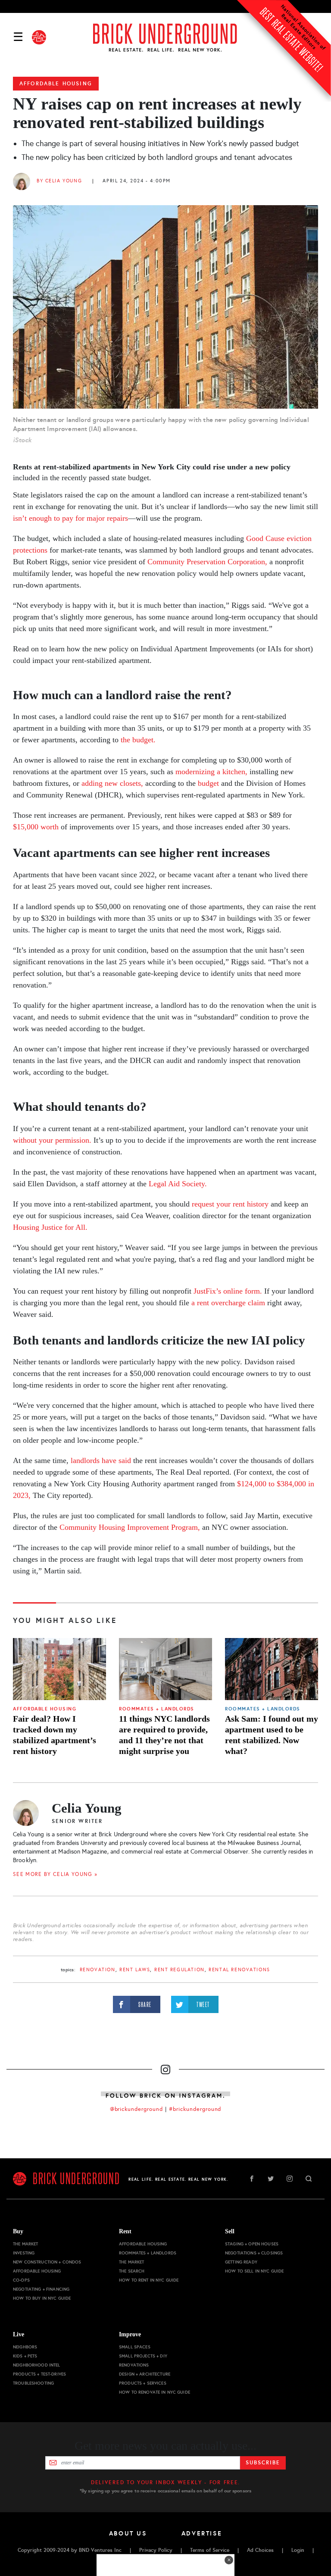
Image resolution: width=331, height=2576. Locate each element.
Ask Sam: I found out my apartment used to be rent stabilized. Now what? (272, 1735)
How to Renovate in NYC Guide (155, 2392)
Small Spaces (135, 2347)
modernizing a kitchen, (211, 772)
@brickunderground (137, 2109)
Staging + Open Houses (252, 2244)
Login (298, 2550)
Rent (125, 2231)
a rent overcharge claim (228, 1303)
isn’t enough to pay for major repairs (70, 518)
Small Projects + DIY (143, 2356)
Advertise (202, 2533)
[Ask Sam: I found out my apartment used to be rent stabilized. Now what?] (272, 1669)
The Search (132, 2271)
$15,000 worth (36, 827)
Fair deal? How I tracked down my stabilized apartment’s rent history (55, 1735)
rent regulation (180, 1970)
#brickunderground (195, 2109)
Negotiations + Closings (254, 2253)
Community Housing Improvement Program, (130, 1527)
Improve (130, 2334)
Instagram (290, 2179)
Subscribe (263, 2463)
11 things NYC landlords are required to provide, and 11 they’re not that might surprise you (164, 1735)
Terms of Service (210, 2550)
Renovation (98, 1970)
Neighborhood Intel (37, 2365)
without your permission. (52, 1140)
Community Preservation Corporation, (207, 562)
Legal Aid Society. (178, 1184)
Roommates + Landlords (157, 1709)
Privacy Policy (156, 2550)
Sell (230, 2231)
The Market (25, 2244)
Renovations (134, 2365)
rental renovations (239, 1970)
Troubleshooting (33, 2383)
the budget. (138, 740)
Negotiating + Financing (41, 2289)
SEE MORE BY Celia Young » (55, 1874)
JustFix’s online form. (228, 1291)
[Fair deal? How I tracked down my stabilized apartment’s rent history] (59, 1669)
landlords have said (101, 1460)
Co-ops (21, 2280)
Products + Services (143, 2383)
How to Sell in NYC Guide (254, 2271)
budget (208, 783)
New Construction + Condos (47, 2262)
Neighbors (25, 2347)
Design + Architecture (145, 2374)
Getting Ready (241, 2262)
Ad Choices (260, 2550)
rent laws (135, 1970)
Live (19, 2334)
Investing (24, 2253)
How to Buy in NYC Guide (42, 2298)
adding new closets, (112, 783)
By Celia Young (59, 181)
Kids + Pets (25, 2356)
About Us (128, 2533)
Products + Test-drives (39, 2374)
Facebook (252, 2179)
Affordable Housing (56, 84)
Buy (18, 2231)
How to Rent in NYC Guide (149, 2280)
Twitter (271, 2179)
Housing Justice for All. (50, 1227)
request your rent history (230, 1204)
